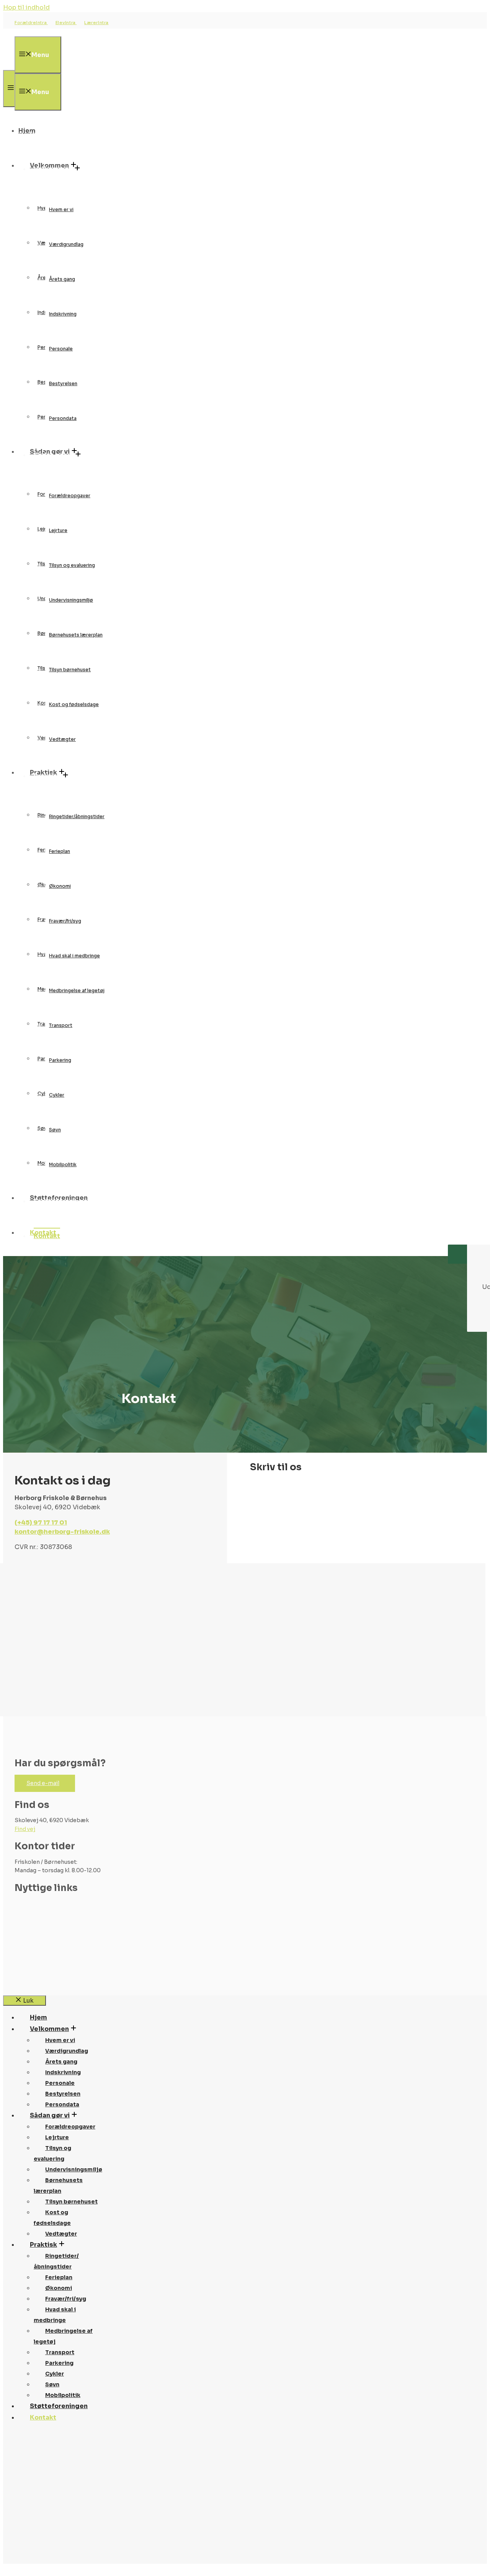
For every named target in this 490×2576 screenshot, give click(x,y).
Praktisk (47, 776)
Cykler (57, 1095)
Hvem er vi (61, 209)
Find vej (25, 1829)
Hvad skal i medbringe (74, 956)
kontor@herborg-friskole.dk (62, 1532)
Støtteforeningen (63, 1201)
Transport (61, 1025)
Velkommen (53, 169)
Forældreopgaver (70, 496)
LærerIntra (96, 23)
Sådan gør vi (54, 455)
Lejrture (58, 530)
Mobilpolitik (63, 1164)
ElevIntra (66, 23)
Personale (61, 349)
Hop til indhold (26, 7)
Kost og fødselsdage (74, 704)
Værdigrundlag (66, 244)
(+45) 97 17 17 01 (41, 1522)
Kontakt (47, 1236)
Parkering (60, 1060)
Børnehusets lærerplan (76, 635)
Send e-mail (43, 1783)
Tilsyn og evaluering (72, 565)
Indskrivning (63, 314)
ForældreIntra (31, 23)
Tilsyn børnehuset (70, 670)
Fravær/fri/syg (65, 921)
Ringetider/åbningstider (77, 816)
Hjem (38, 134)
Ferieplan (60, 851)
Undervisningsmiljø (71, 600)
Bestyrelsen (63, 383)
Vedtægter (62, 739)
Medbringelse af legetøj (77, 990)
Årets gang (62, 279)
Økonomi (60, 886)
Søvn (55, 1130)
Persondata (63, 418)
